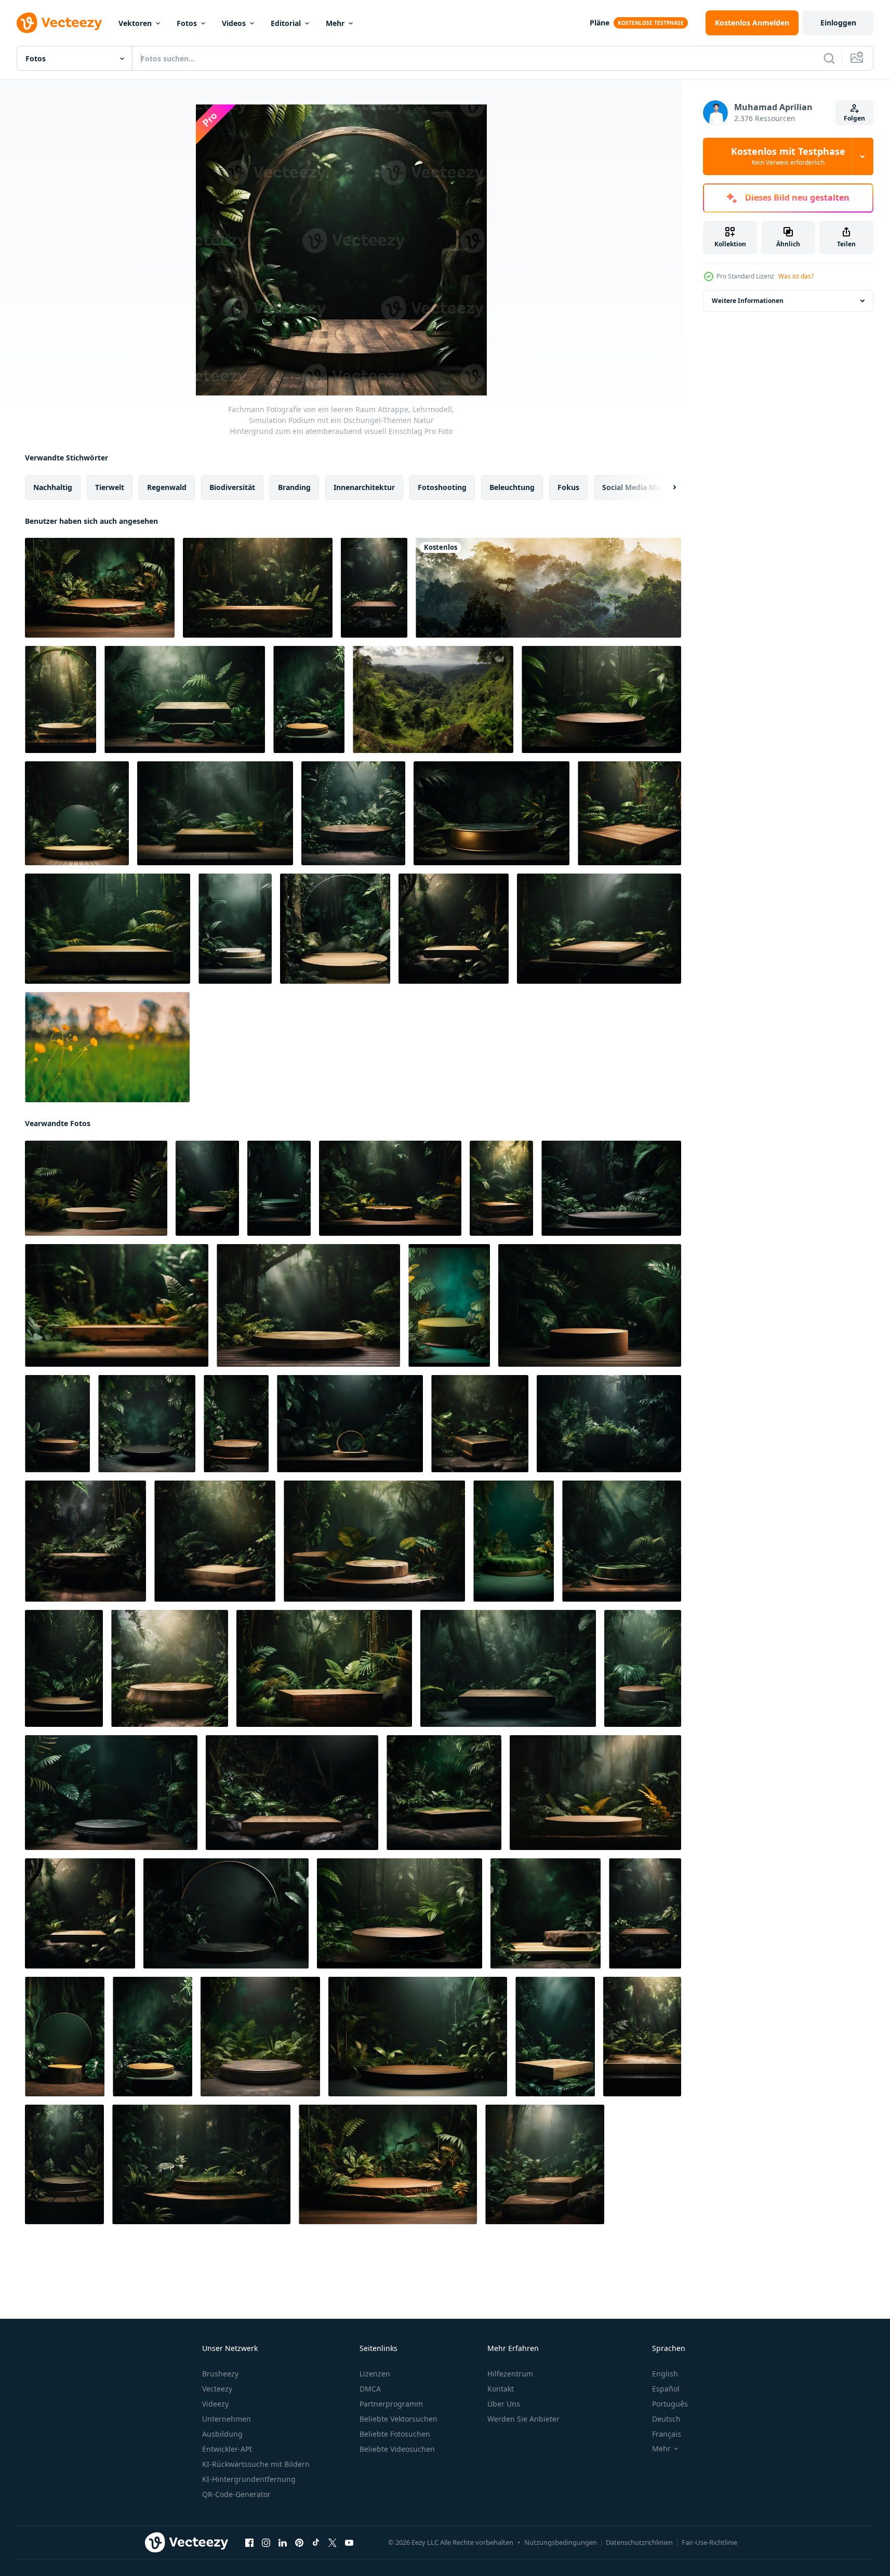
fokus (568, 487)
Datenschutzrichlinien (639, 2542)
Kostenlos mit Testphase (788, 156)
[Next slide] (666, 487)
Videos (234, 23)
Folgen (854, 118)
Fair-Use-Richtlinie (709, 2542)
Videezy (215, 2404)
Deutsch (666, 2419)
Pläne (600, 23)
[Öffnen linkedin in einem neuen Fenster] (283, 2543)
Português (670, 2404)
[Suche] (829, 58)
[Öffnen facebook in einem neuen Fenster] (249, 2543)
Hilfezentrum (510, 2374)
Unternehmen (227, 2419)
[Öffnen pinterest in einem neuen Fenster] (299, 2543)
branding (294, 487)
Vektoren (135, 23)
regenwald (167, 487)
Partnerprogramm (391, 2404)
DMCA (370, 2389)
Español (666, 2389)
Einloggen (838, 23)
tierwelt (110, 487)
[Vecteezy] (59, 23)
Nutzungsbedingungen (561, 2542)
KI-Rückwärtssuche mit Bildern (256, 2464)
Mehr (335, 23)
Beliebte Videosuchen (397, 2449)
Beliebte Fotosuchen (395, 2434)
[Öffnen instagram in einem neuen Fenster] (266, 2543)
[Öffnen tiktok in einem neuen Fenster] (316, 2543)
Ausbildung (222, 2434)
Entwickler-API (227, 2449)
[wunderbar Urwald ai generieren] (433, 699)
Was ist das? (796, 276)
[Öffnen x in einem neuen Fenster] (333, 2543)
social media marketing (644, 487)
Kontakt (501, 2389)
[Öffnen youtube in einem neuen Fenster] (349, 2543)
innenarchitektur (364, 487)
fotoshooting (442, 487)
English (665, 2374)
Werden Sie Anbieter (523, 2419)
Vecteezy (217, 2389)
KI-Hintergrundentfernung (249, 2479)
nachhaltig (53, 487)
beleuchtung (512, 487)
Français (667, 2434)
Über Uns (504, 2404)
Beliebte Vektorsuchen (398, 2419)
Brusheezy (220, 2374)
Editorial (286, 23)
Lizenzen (375, 2374)
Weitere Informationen (748, 301)
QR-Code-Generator (236, 2494)
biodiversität (232, 487)
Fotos (187, 23)
